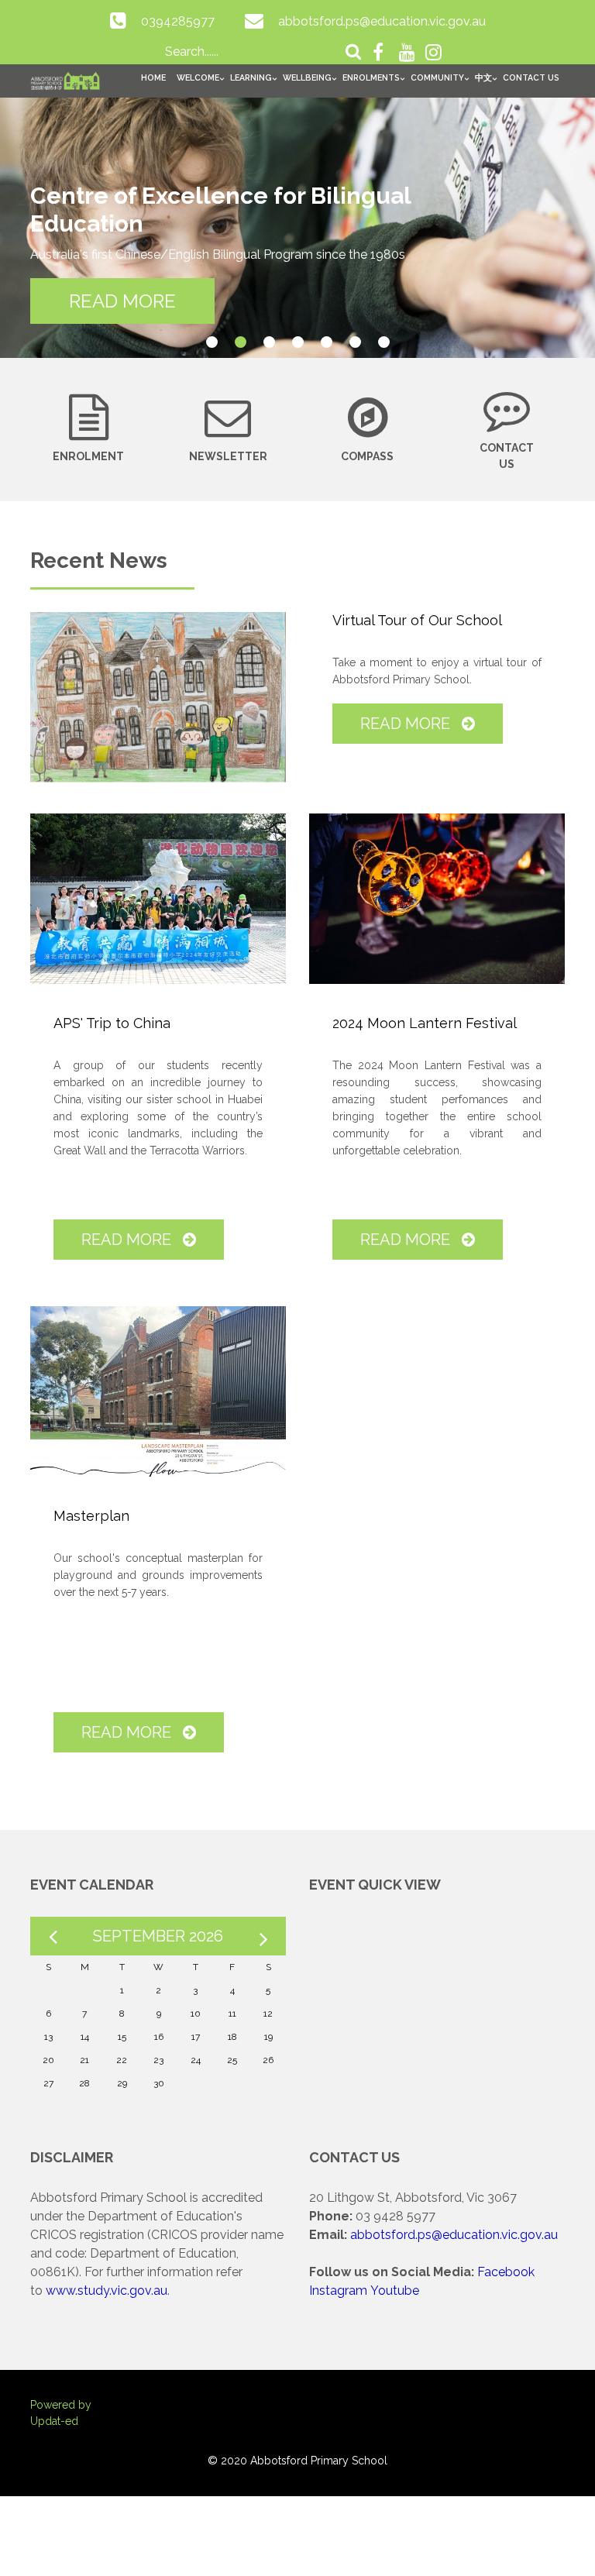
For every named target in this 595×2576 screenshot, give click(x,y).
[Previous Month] (53, 1936)
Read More (407, 724)
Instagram (338, 2291)
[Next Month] (263, 1936)
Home (153, 77)
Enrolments (371, 77)
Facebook (506, 2272)
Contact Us (531, 77)
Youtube (395, 2291)
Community (437, 77)
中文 (483, 77)
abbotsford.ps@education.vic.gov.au (382, 21)
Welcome (198, 77)
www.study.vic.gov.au (107, 2291)
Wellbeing (307, 77)
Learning (251, 77)
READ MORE (122, 301)
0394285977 (178, 21)
